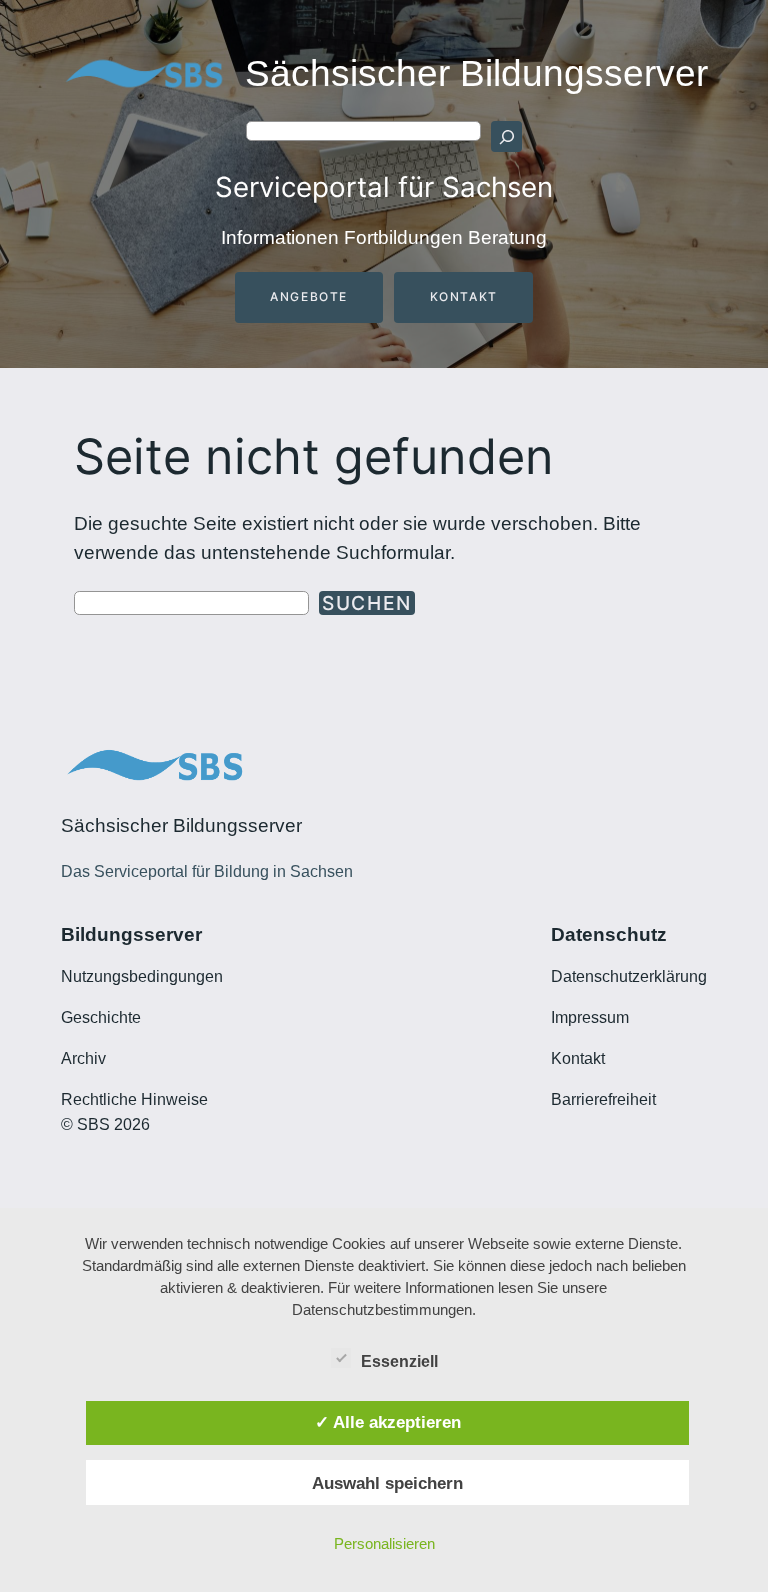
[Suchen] (506, 136)
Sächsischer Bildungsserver (476, 73)
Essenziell (399, 1361)
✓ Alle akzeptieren (388, 1422)
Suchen (367, 603)
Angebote (309, 296)
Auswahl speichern (387, 1483)
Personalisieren (384, 1543)
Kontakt (464, 296)
